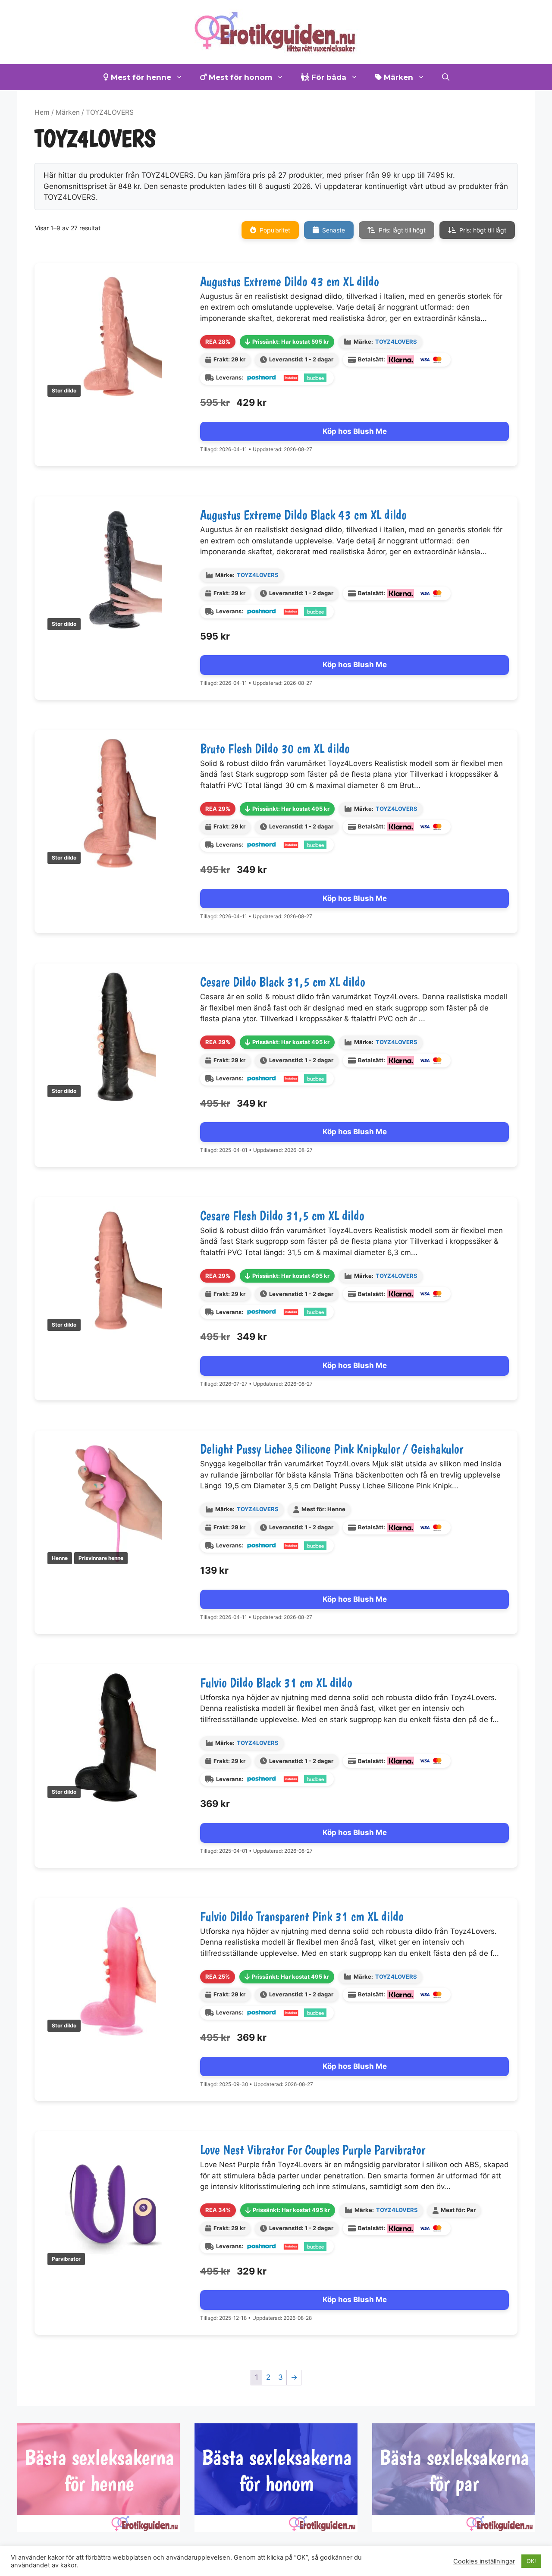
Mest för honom (239, 77)
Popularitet (275, 230)
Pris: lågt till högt (402, 230)
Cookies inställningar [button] (484, 2561)
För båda (328, 77)
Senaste (334, 230)
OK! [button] (531, 2561)
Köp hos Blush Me (355, 431)
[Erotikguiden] (276, 31)
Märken (397, 77)
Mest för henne (140, 77)
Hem (42, 112)
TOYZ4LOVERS (396, 342)
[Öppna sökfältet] (446, 77)
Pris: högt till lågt (483, 230)
